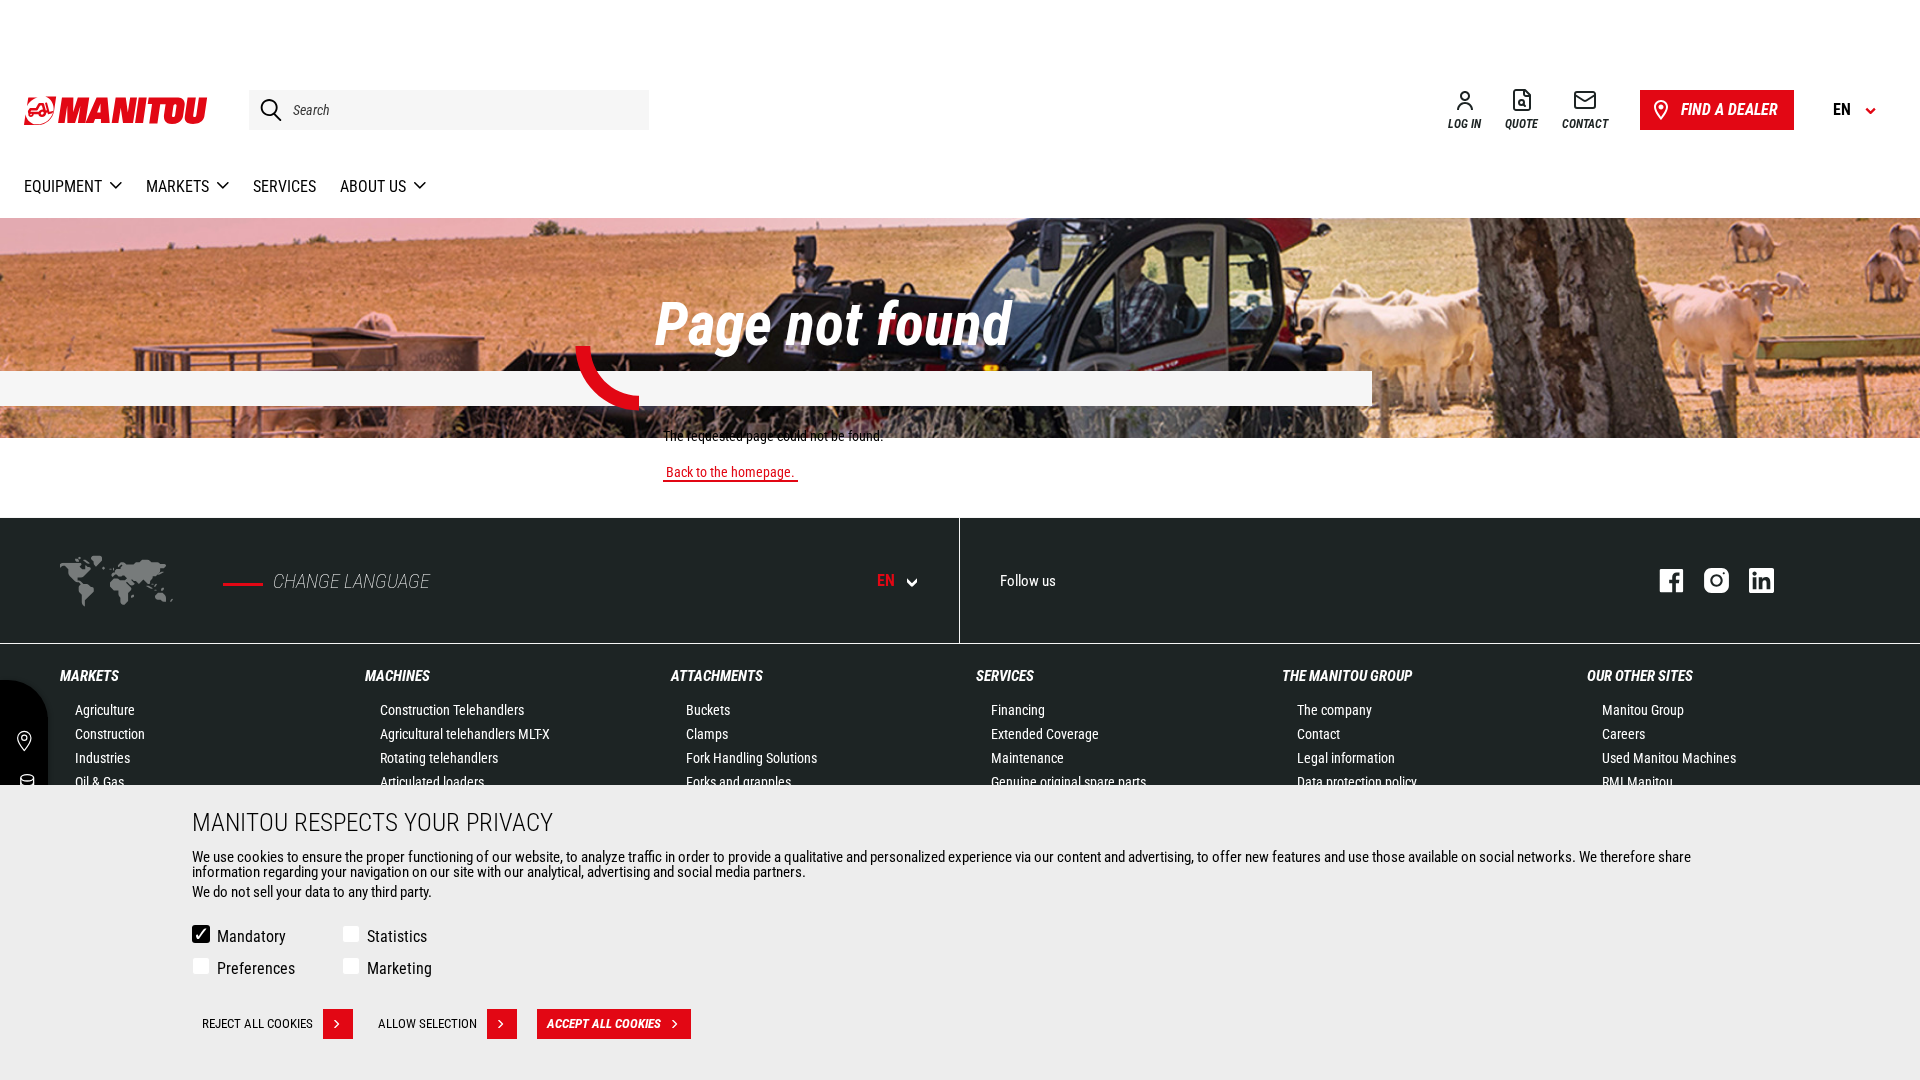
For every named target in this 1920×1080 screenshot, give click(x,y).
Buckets (708, 710)
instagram (1706, 580)
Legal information (1346, 758)
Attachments (717, 676)
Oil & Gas (99, 782)
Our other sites (1640, 676)
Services (1005, 676)
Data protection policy (1357, 782)
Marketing (399, 968)
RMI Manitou (1637, 782)
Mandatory (251, 936)
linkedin (1751, 580)
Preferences (256, 968)
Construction (110, 734)
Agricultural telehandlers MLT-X (465, 734)
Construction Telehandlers (452, 710)
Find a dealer (1729, 109)
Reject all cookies (257, 1023)
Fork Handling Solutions (751, 758)
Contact (1318, 734)
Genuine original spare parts (1068, 782)
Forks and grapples (738, 782)
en (886, 580)
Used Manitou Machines (1669, 758)
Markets (89, 676)
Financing (1018, 710)
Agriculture (105, 710)
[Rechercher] (266, 110)
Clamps (707, 734)
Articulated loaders (432, 782)
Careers (1623, 734)
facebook (1661, 580)
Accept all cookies (604, 1023)
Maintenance (1027, 758)
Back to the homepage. (730, 472)
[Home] (116, 110)
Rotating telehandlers (439, 758)
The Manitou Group (1347, 676)
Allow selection (427, 1023)
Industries (102, 758)
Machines (397, 676)
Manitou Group (1643, 710)
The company (1334, 710)
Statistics (397, 936)
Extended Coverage (1045, 734)
